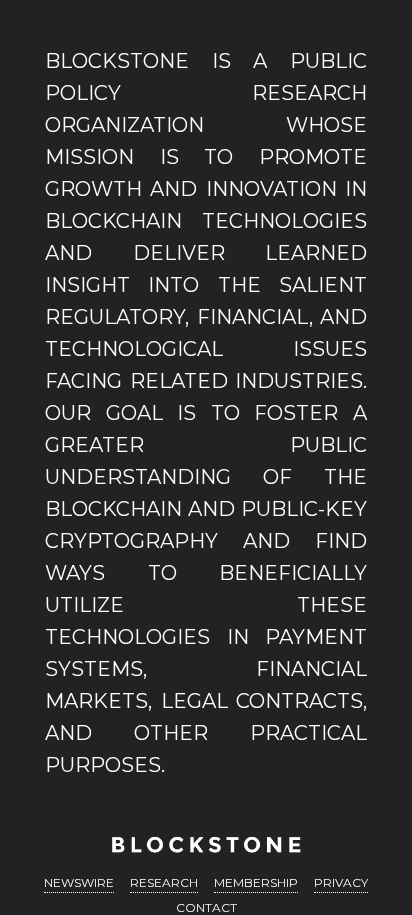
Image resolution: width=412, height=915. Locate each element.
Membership (256, 882)
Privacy (341, 882)
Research (164, 882)
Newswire (79, 882)
